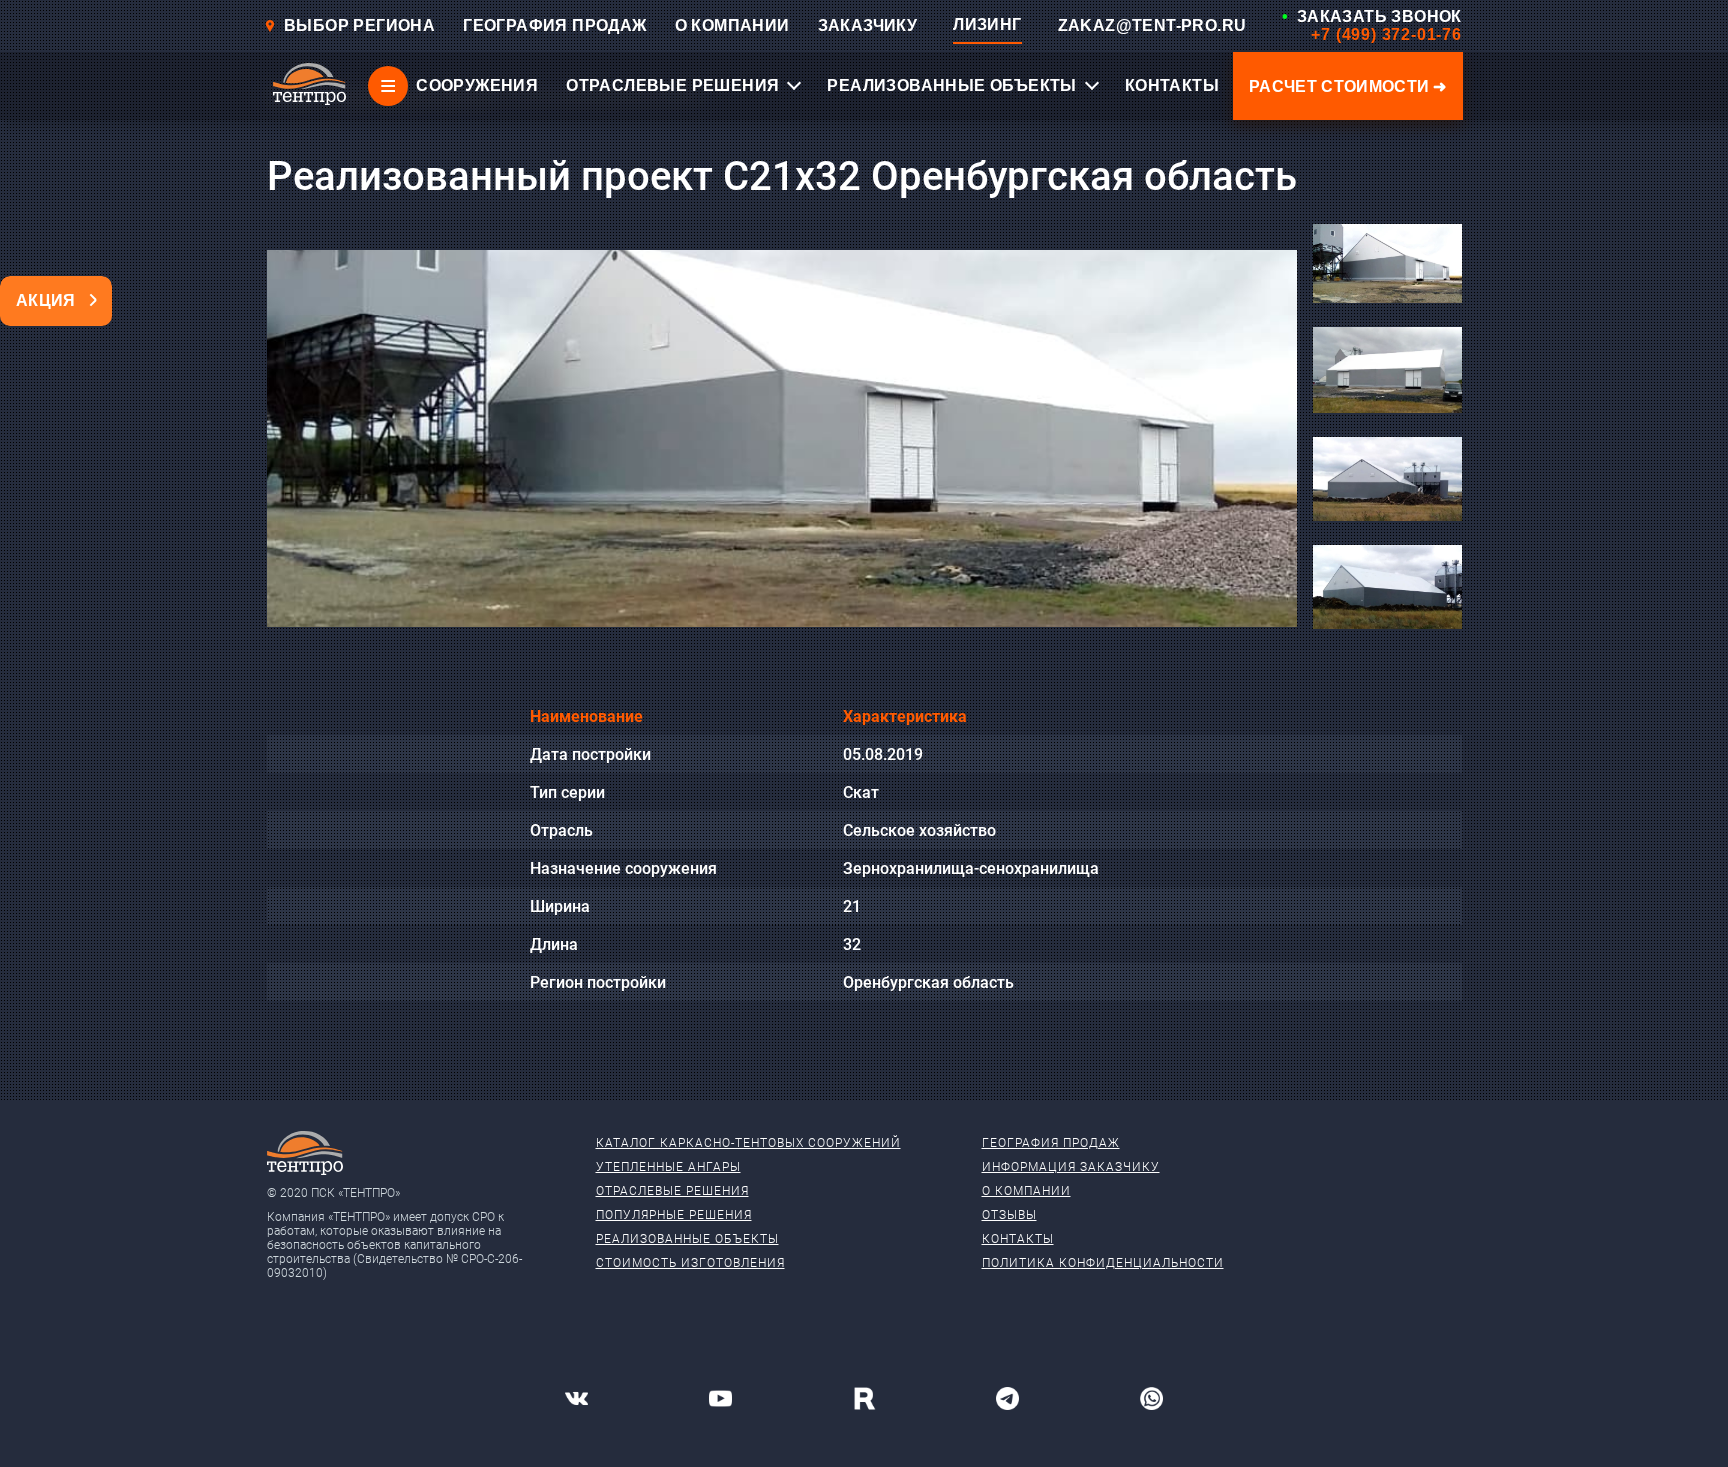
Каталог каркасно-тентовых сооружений (748, 1143)
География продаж (1051, 1143)
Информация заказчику (1071, 1167)
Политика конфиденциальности (1103, 1263)
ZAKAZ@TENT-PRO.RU (1152, 25)
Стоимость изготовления (690, 1263)
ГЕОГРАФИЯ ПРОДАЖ (554, 25)
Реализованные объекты (687, 1239)
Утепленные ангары (668, 1167)
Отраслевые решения (672, 1191)
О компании (1026, 1191)
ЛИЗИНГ (987, 24)
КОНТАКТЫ (1172, 85)
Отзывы (1009, 1215)
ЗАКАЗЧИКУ (868, 25)
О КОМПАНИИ (732, 25)
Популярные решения (674, 1215)
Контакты (1018, 1239)
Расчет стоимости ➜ (1348, 86)
